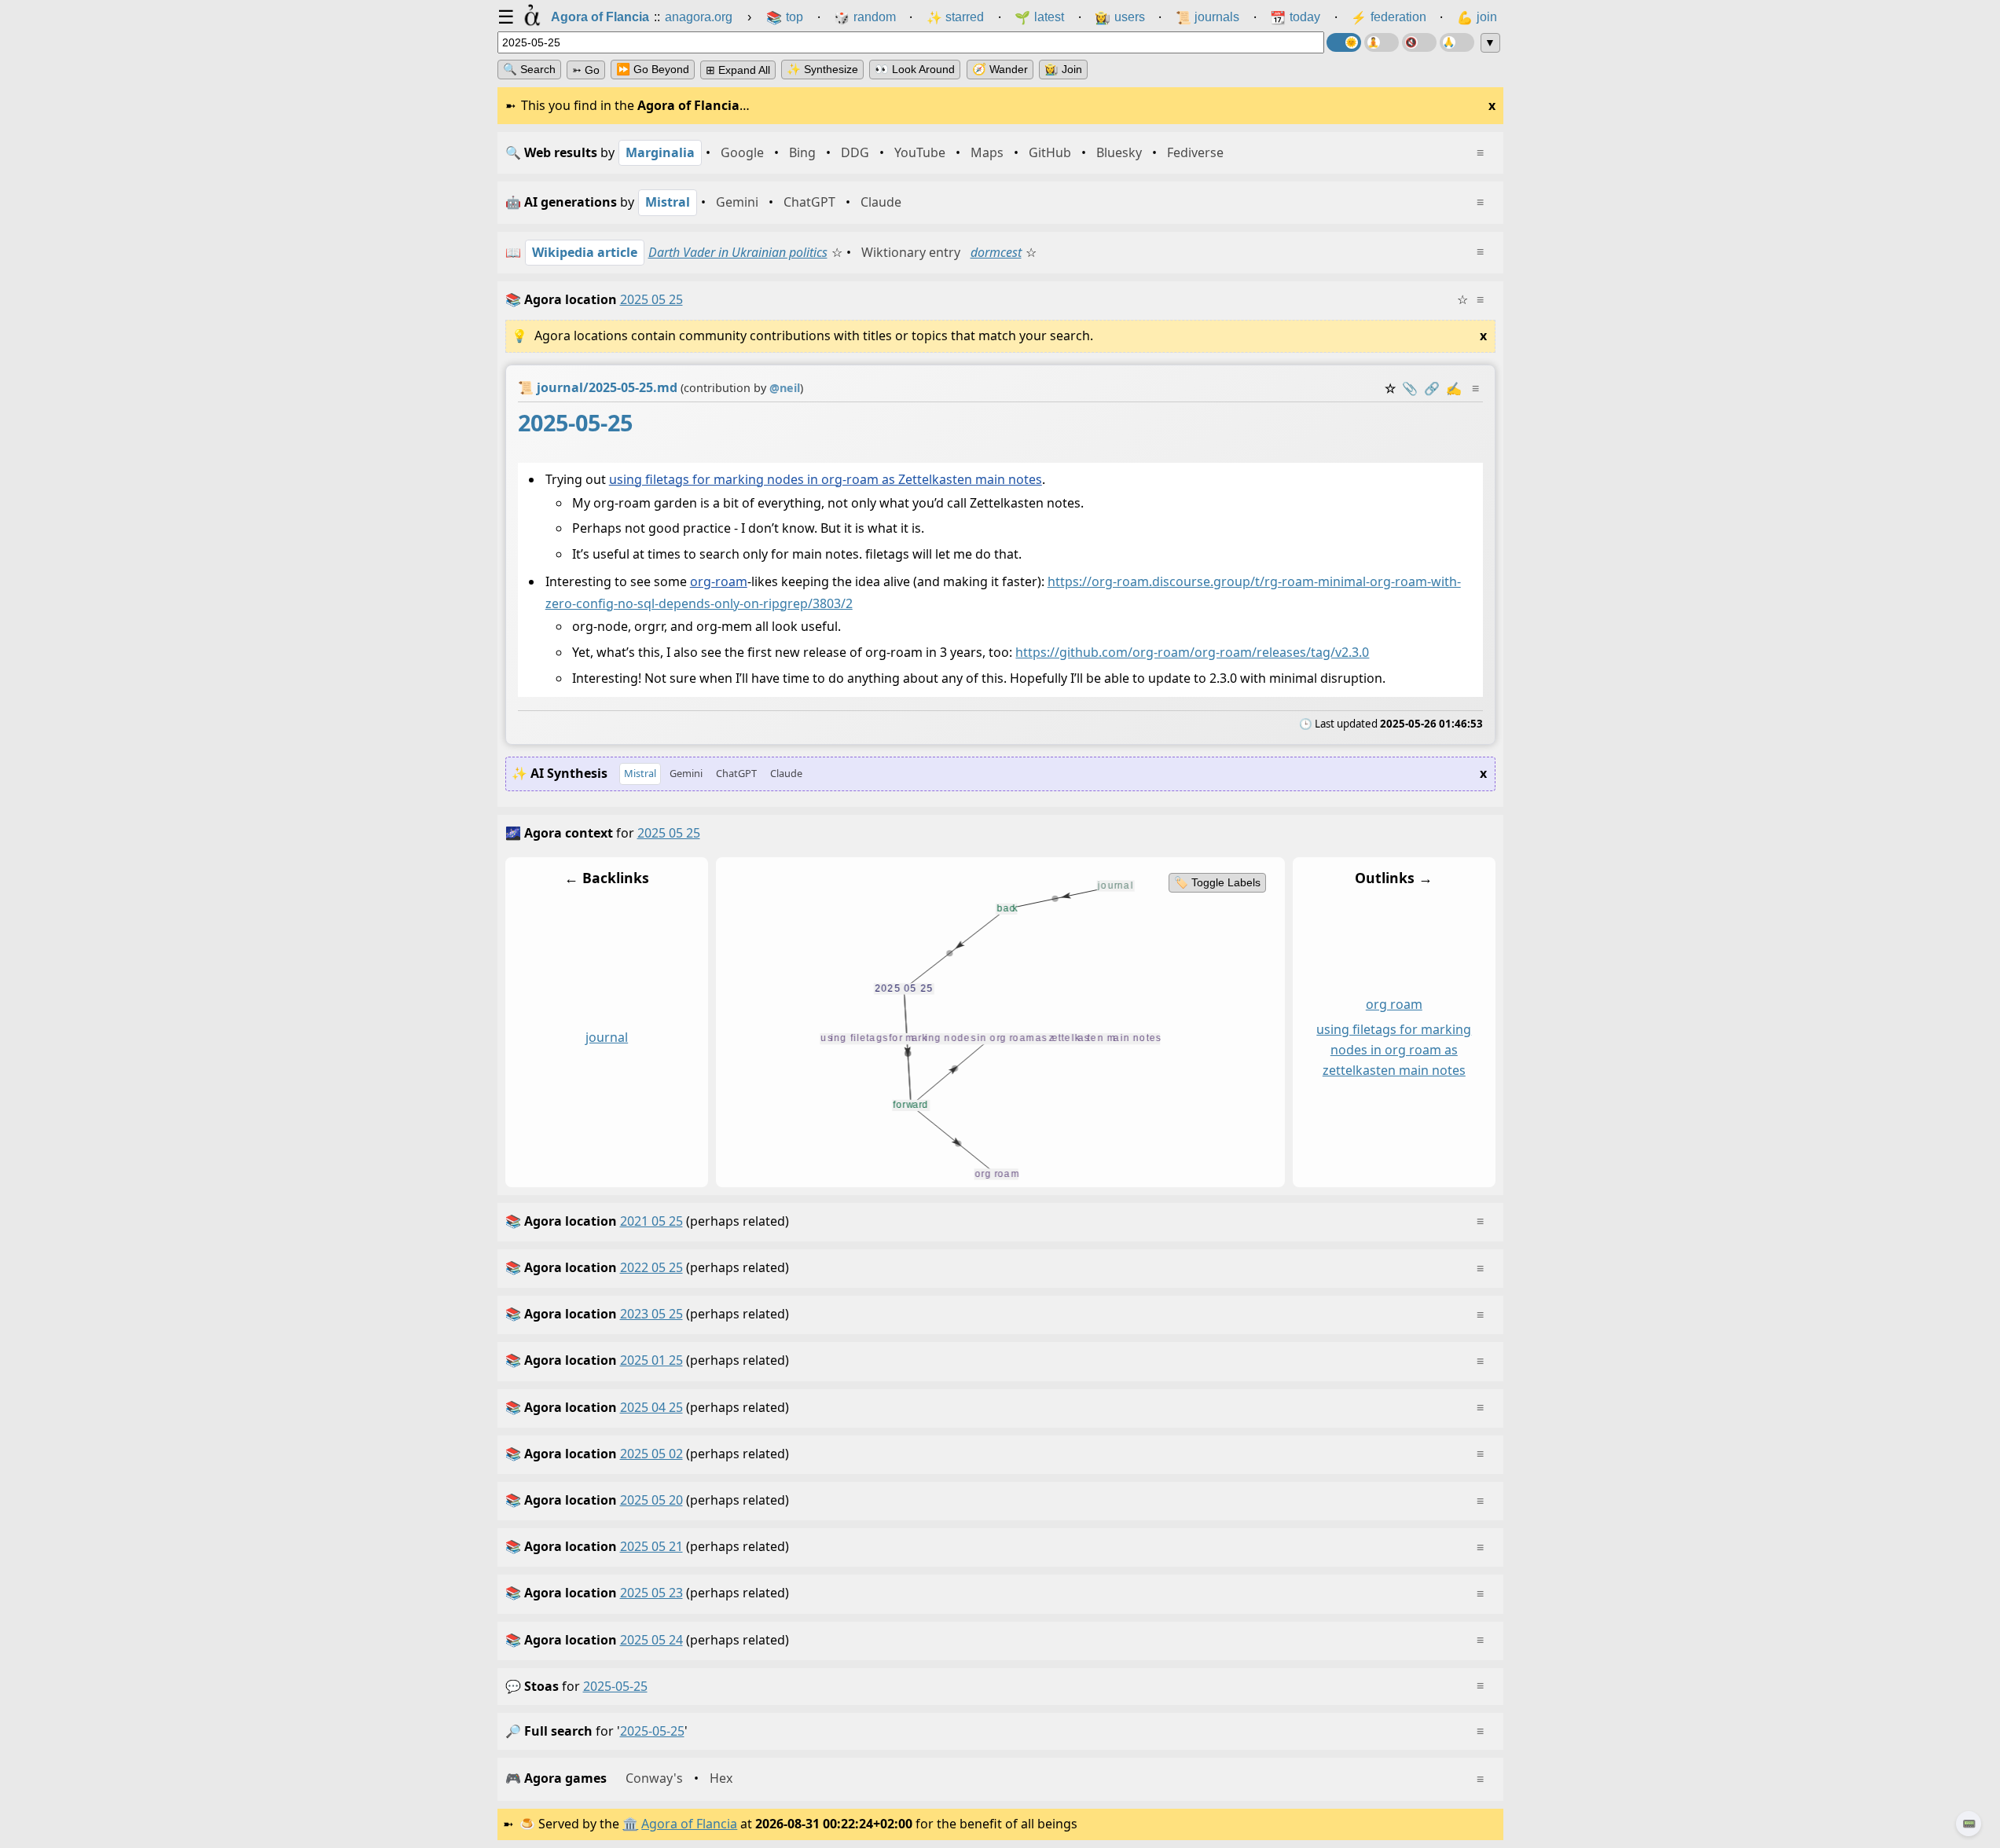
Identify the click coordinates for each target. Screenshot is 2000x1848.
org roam (1393, 1004)
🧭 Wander (1000, 69)
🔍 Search (529, 69)
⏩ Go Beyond (653, 69)
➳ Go (586, 70)
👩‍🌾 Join (1063, 69)
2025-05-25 (615, 1686)
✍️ (1454, 388)
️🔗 (1432, 388)
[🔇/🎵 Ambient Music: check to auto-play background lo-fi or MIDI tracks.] (1419, 42)
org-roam (718, 581)
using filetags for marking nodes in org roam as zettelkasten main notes (1394, 1050)
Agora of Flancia (689, 1824)
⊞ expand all (738, 70)
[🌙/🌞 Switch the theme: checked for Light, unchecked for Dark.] (1344, 42)
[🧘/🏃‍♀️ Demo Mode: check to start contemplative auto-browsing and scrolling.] (1382, 42)
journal (607, 1037)
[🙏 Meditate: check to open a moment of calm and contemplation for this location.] (1457, 42)
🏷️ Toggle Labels (1217, 882)
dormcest (996, 252)
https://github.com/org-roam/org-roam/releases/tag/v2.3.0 (1192, 652)
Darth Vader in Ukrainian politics (738, 252)
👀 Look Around (915, 69)
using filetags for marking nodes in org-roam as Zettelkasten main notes (825, 479)
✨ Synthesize (822, 69)
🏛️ (630, 1824)
